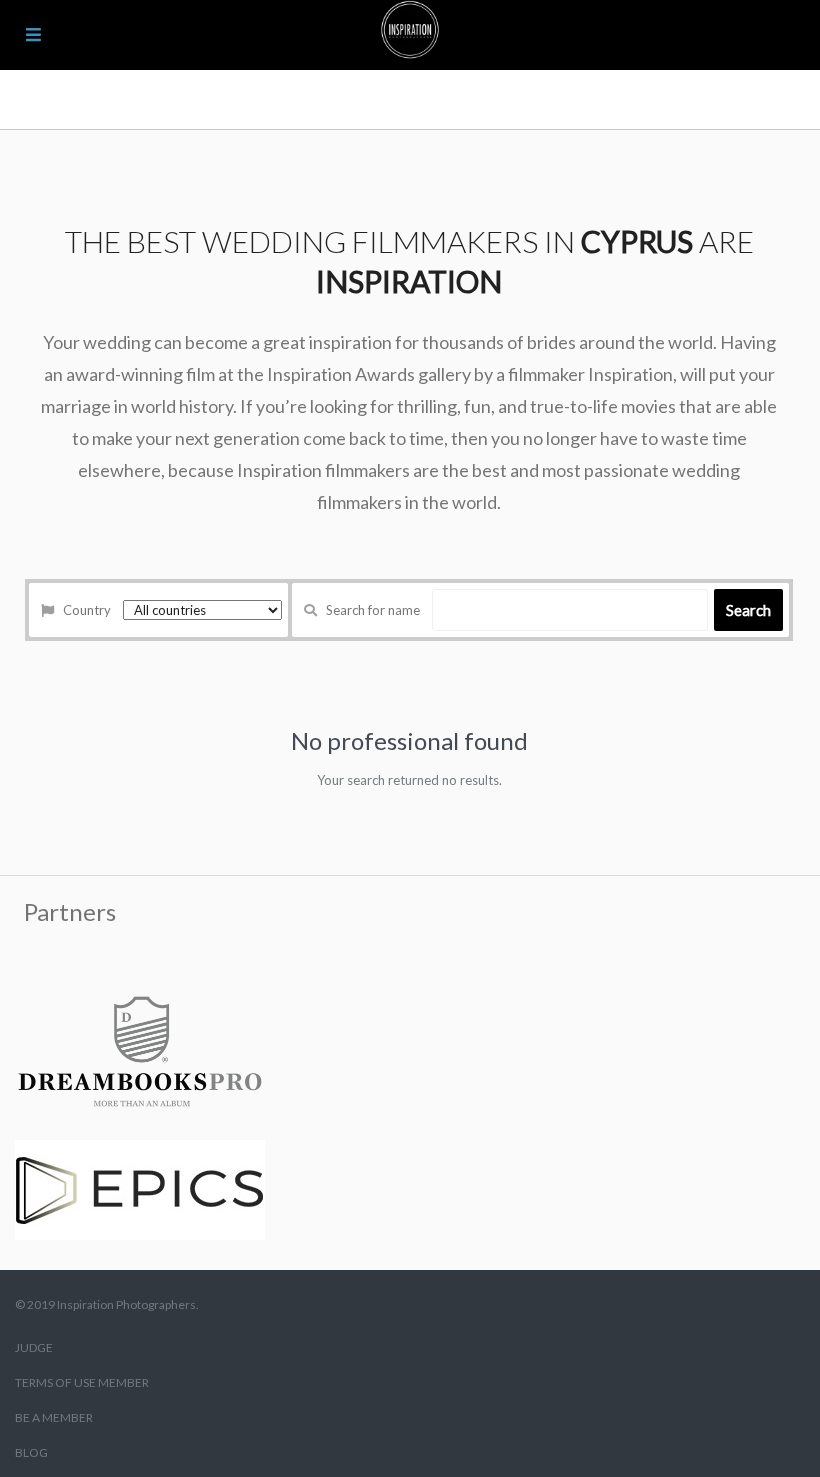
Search (748, 610)
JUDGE (34, 1347)
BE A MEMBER (54, 1417)
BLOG (31, 1452)
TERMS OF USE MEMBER (82, 1382)
